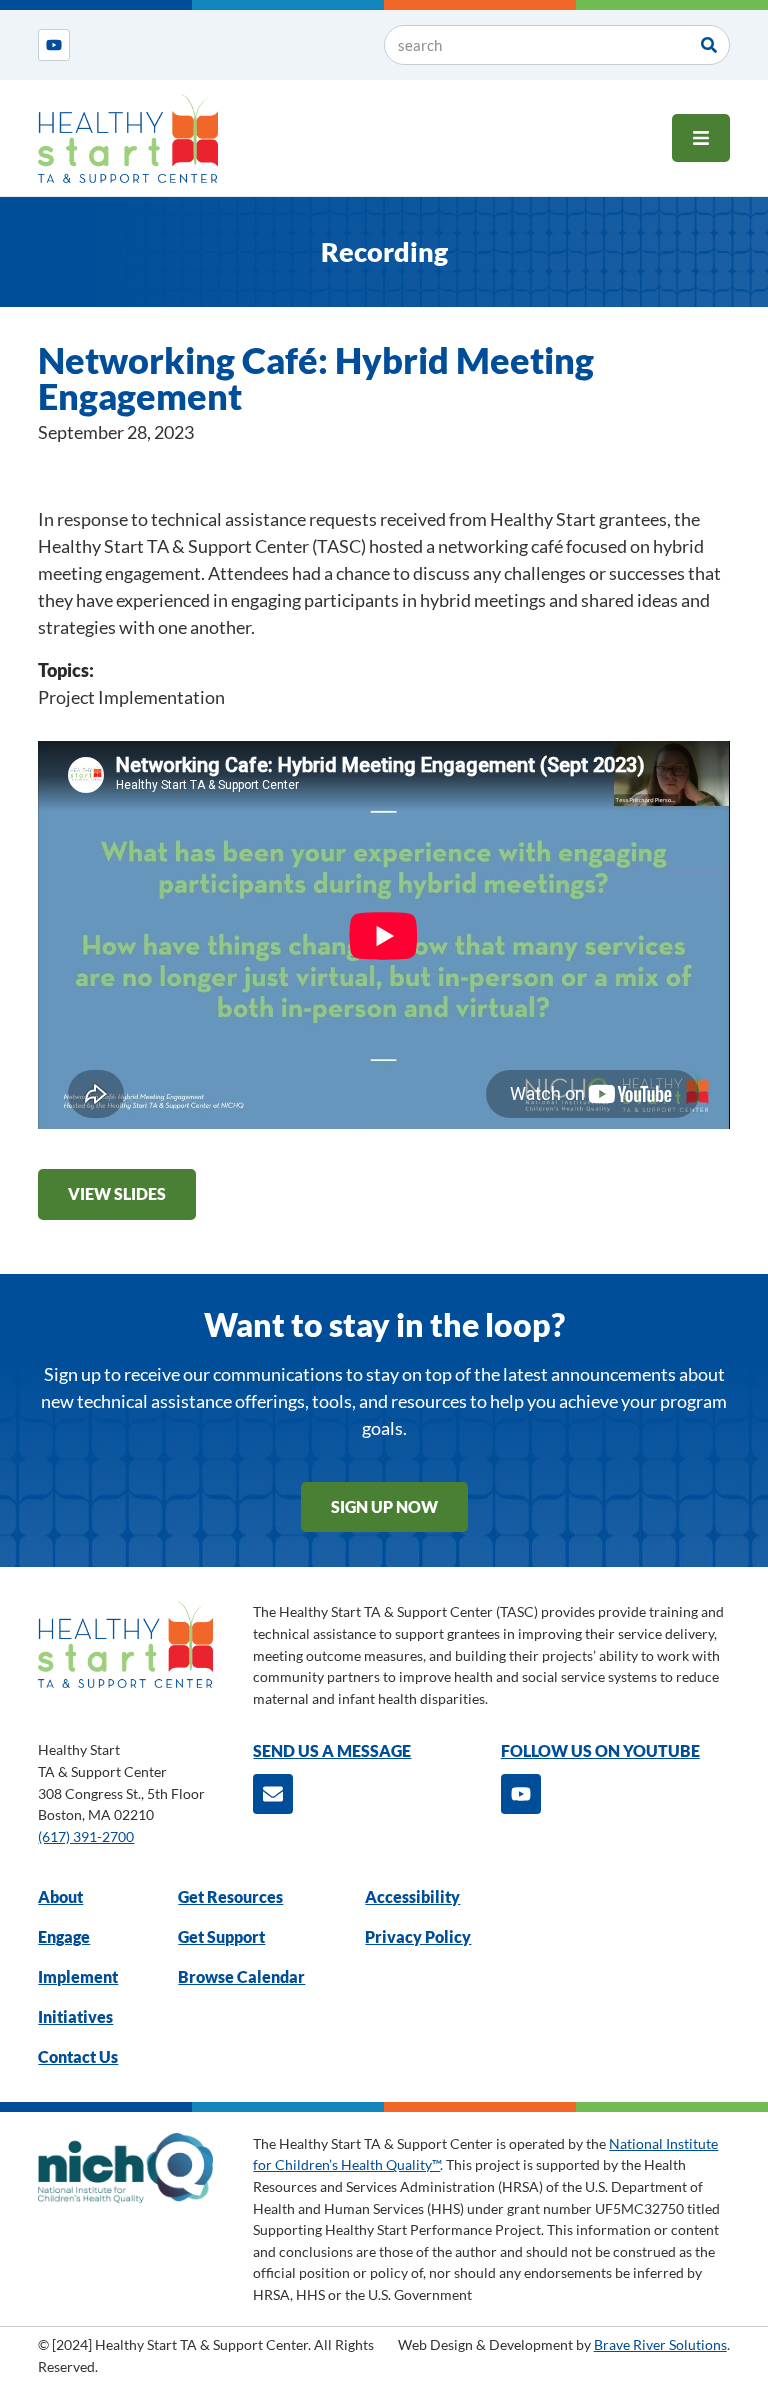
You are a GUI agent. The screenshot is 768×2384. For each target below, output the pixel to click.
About (60, 1896)
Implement (78, 1976)
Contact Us (78, 2056)
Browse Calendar (241, 1976)
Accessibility (412, 1896)
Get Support (221, 1936)
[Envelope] (273, 1794)
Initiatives (75, 2016)
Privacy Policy (418, 1936)
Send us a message (332, 1750)
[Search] (709, 45)
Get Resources (230, 1896)
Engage (64, 1936)
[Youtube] (54, 45)
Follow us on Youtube (600, 1750)
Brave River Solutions (660, 2344)
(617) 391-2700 (86, 1836)
